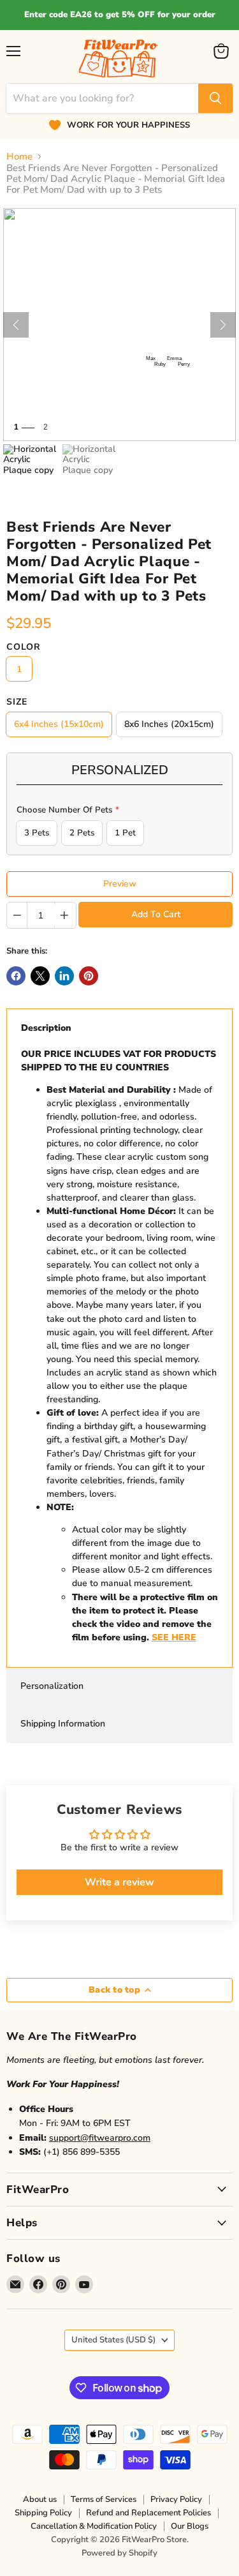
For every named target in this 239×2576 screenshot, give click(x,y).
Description (46, 1028)
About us (40, 2499)
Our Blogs (190, 2526)
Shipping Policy (43, 2513)
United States (113, 2340)
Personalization (52, 1686)
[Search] (215, 98)
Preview (120, 884)
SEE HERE (174, 1637)
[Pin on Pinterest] (89, 976)
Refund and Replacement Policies (148, 2513)
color (24, 647)
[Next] (223, 325)
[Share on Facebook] (16, 976)
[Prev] (16, 325)
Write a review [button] (119, 1882)
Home (19, 157)
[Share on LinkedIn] (64, 976)
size (17, 702)
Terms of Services (104, 2499)
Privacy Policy (176, 2499)
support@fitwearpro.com (100, 2138)
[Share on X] (40, 976)
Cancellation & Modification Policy (94, 2526)
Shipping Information (63, 1724)
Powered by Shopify (119, 2553)
